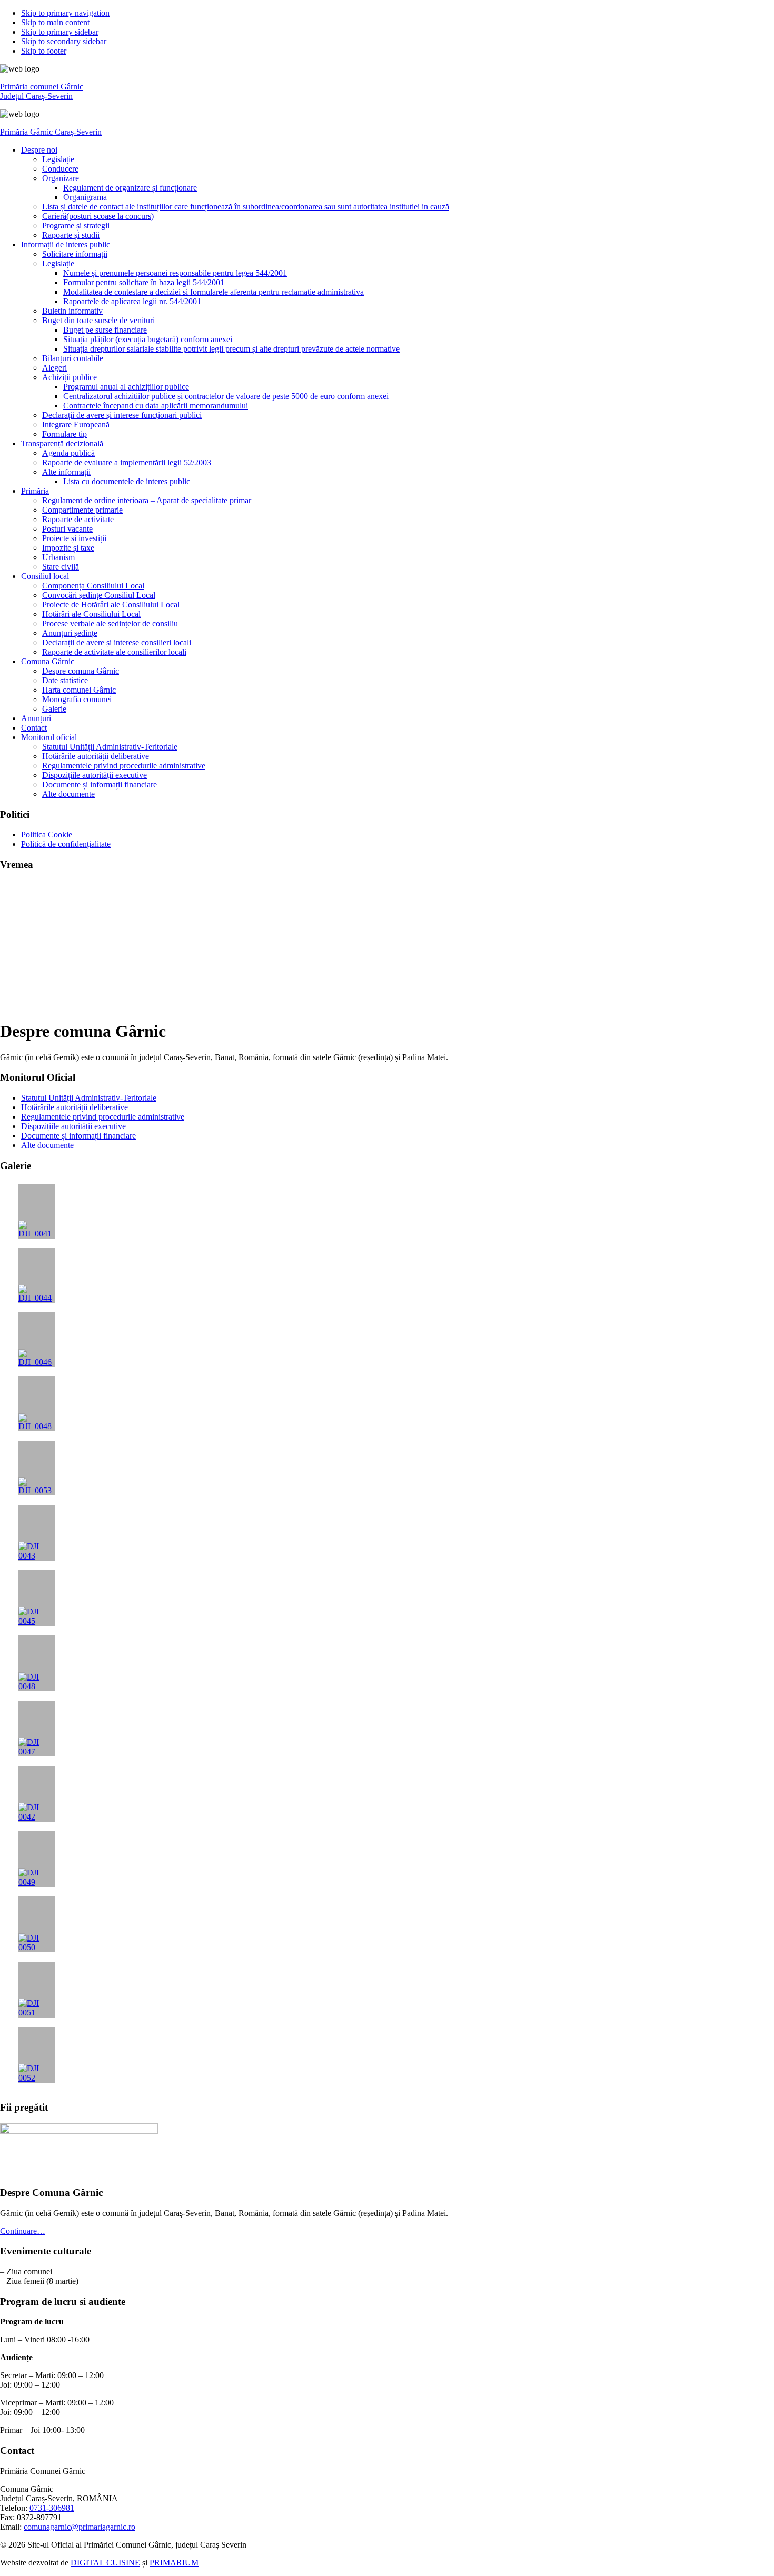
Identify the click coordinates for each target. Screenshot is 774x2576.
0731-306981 (52, 2508)
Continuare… (23, 2231)
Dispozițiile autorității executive (73, 1126)
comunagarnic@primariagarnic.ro (80, 2527)
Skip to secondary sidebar (64, 41)
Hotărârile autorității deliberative (75, 1107)
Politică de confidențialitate (66, 844)
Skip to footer (44, 51)
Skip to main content (55, 22)
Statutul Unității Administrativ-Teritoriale (89, 1098)
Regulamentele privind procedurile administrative (103, 1117)
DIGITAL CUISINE (105, 2563)
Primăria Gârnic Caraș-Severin (51, 132)
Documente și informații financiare (78, 1136)
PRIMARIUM (174, 2563)
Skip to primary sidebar (60, 32)
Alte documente (47, 1145)
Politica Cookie (47, 835)
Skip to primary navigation (65, 13)
